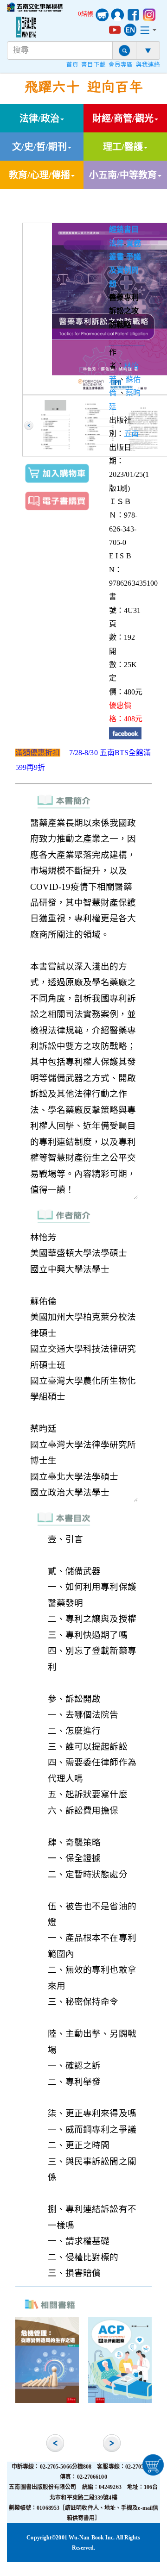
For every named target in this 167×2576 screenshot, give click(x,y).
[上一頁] (29, 425)
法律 (116, 243)
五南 (131, 434)
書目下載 (93, 65)
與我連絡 (148, 65)
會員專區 (121, 65)
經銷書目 (124, 229)
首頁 (72, 65)
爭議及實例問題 (125, 270)
